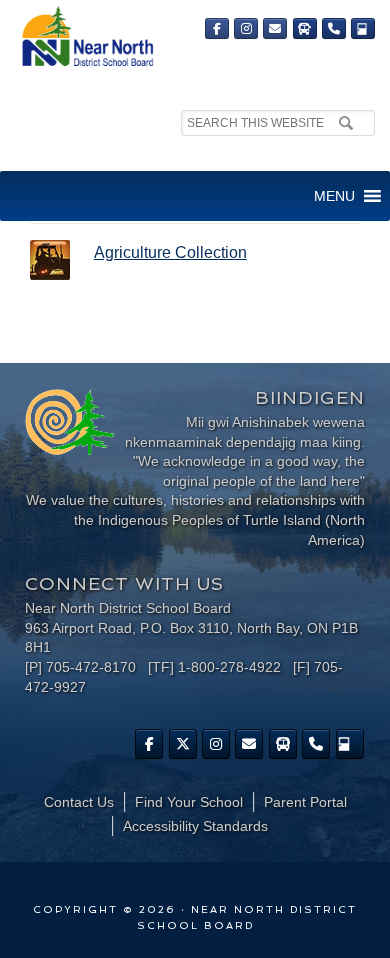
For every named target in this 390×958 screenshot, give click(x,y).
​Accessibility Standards (195, 826)
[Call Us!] (334, 28)
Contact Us (79, 802)
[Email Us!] (275, 28)
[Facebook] (217, 28)
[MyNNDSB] (363, 28)
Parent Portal (305, 802)
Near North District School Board (87, 37)
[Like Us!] (149, 744)
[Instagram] (246, 28)
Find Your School (189, 802)
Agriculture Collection (170, 252)
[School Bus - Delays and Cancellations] (305, 28)
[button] (334, 196)
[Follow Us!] (183, 744)
